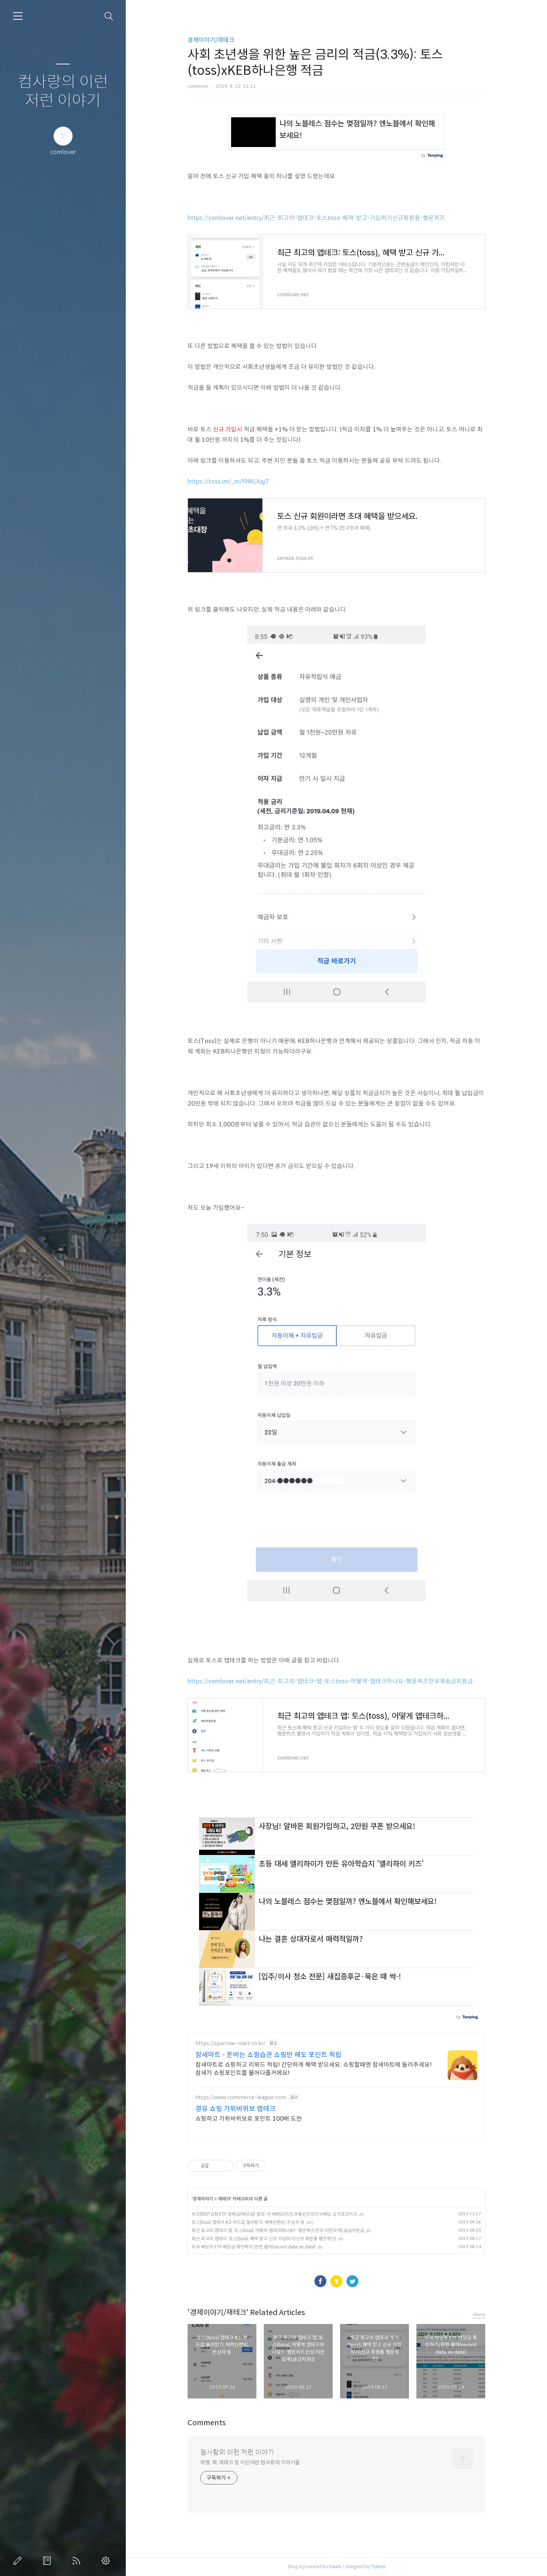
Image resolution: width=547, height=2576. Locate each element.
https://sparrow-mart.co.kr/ (230, 2043)
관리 (107, 2561)
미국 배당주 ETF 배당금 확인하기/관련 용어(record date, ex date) (254, 2247)
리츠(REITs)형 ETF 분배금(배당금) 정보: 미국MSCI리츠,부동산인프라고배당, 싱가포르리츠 (274, 2214)
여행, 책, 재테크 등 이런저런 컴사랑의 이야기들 (250, 2462)
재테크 (224, 2199)
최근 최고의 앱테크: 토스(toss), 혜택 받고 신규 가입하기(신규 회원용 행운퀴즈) (264, 2239)
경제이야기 (203, 2199)
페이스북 (320, 2281)
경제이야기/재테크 (211, 40)
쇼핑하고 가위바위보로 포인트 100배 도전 (249, 2119)
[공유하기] (216, 2166)
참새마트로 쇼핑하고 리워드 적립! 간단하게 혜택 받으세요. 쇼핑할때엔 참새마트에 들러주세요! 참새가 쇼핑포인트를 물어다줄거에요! (314, 2069)
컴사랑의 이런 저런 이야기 (63, 91)
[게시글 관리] (225, 2166)
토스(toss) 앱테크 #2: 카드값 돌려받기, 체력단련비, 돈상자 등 (248, 2222)
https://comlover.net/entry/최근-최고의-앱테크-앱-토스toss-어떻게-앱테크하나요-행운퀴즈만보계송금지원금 (330, 1681)
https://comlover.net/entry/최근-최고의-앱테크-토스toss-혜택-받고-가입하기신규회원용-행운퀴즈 (316, 218)
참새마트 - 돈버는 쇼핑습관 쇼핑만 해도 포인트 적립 (268, 2055)
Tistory (378, 2567)
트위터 (352, 2281)
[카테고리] (18, 16)
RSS (78, 2561)
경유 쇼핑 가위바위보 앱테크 (236, 2109)
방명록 (48, 2561)
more (479, 2314)
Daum (335, 2567)
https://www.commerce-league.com (241, 2097)
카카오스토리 (336, 2281)
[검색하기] (109, 16)
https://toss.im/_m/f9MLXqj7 (228, 482)
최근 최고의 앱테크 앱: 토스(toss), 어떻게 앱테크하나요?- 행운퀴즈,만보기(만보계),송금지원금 (278, 2230)
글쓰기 (19, 2561)
